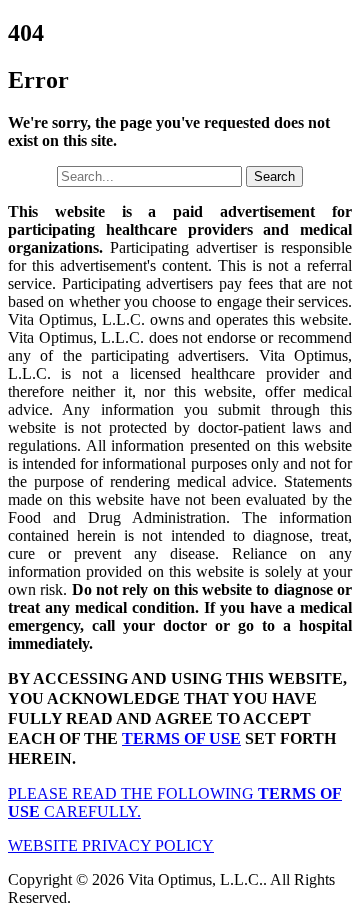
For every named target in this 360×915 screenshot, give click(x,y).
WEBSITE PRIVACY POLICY (111, 845)
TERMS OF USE (181, 738)
